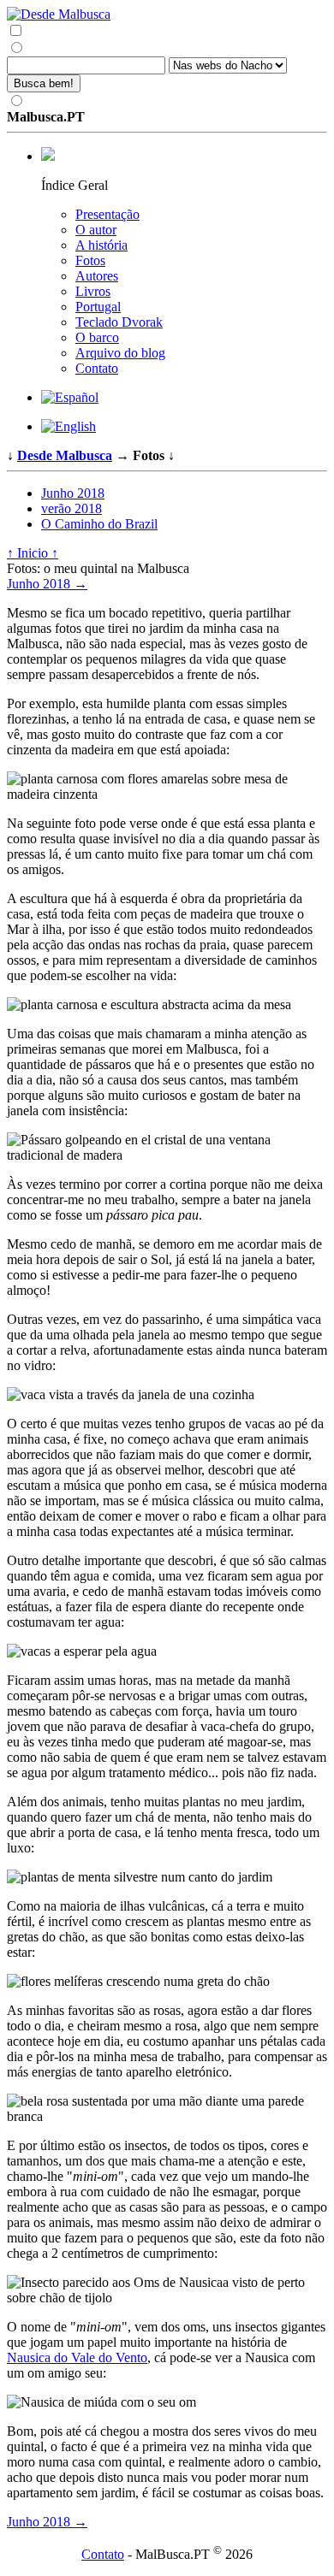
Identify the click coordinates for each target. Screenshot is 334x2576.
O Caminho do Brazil (99, 524)
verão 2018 (72, 508)
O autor (96, 230)
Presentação (107, 214)
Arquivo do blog (120, 353)
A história (101, 245)
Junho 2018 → (47, 584)
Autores (97, 276)
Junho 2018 (73, 493)
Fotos (90, 260)
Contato (97, 368)
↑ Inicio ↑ (33, 553)
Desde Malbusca (65, 455)
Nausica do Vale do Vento (77, 2357)
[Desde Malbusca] (167, 15)
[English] (69, 426)
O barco (97, 337)
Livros (93, 291)
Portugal (98, 307)
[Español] (70, 397)
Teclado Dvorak (119, 322)
